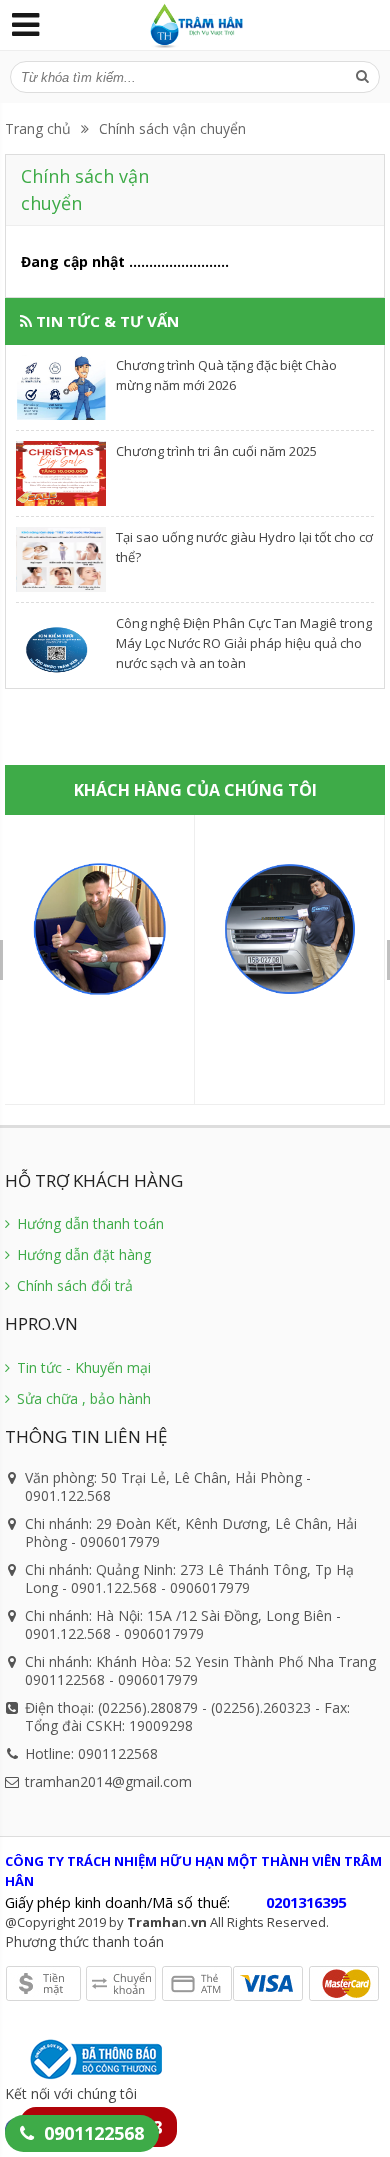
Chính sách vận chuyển (172, 128)
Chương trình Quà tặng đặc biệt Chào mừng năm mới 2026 (226, 375)
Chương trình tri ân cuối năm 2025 (216, 451)
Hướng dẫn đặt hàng (82, 1254)
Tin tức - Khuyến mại (82, 1367)
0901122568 (94, 2133)
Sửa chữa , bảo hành (82, 1398)
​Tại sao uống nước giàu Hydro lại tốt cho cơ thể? (244, 547)
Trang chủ (38, 128)
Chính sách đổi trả (73, 1285)
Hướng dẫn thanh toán (88, 1223)
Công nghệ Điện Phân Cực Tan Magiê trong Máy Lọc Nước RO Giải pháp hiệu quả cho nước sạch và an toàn (244, 643)
